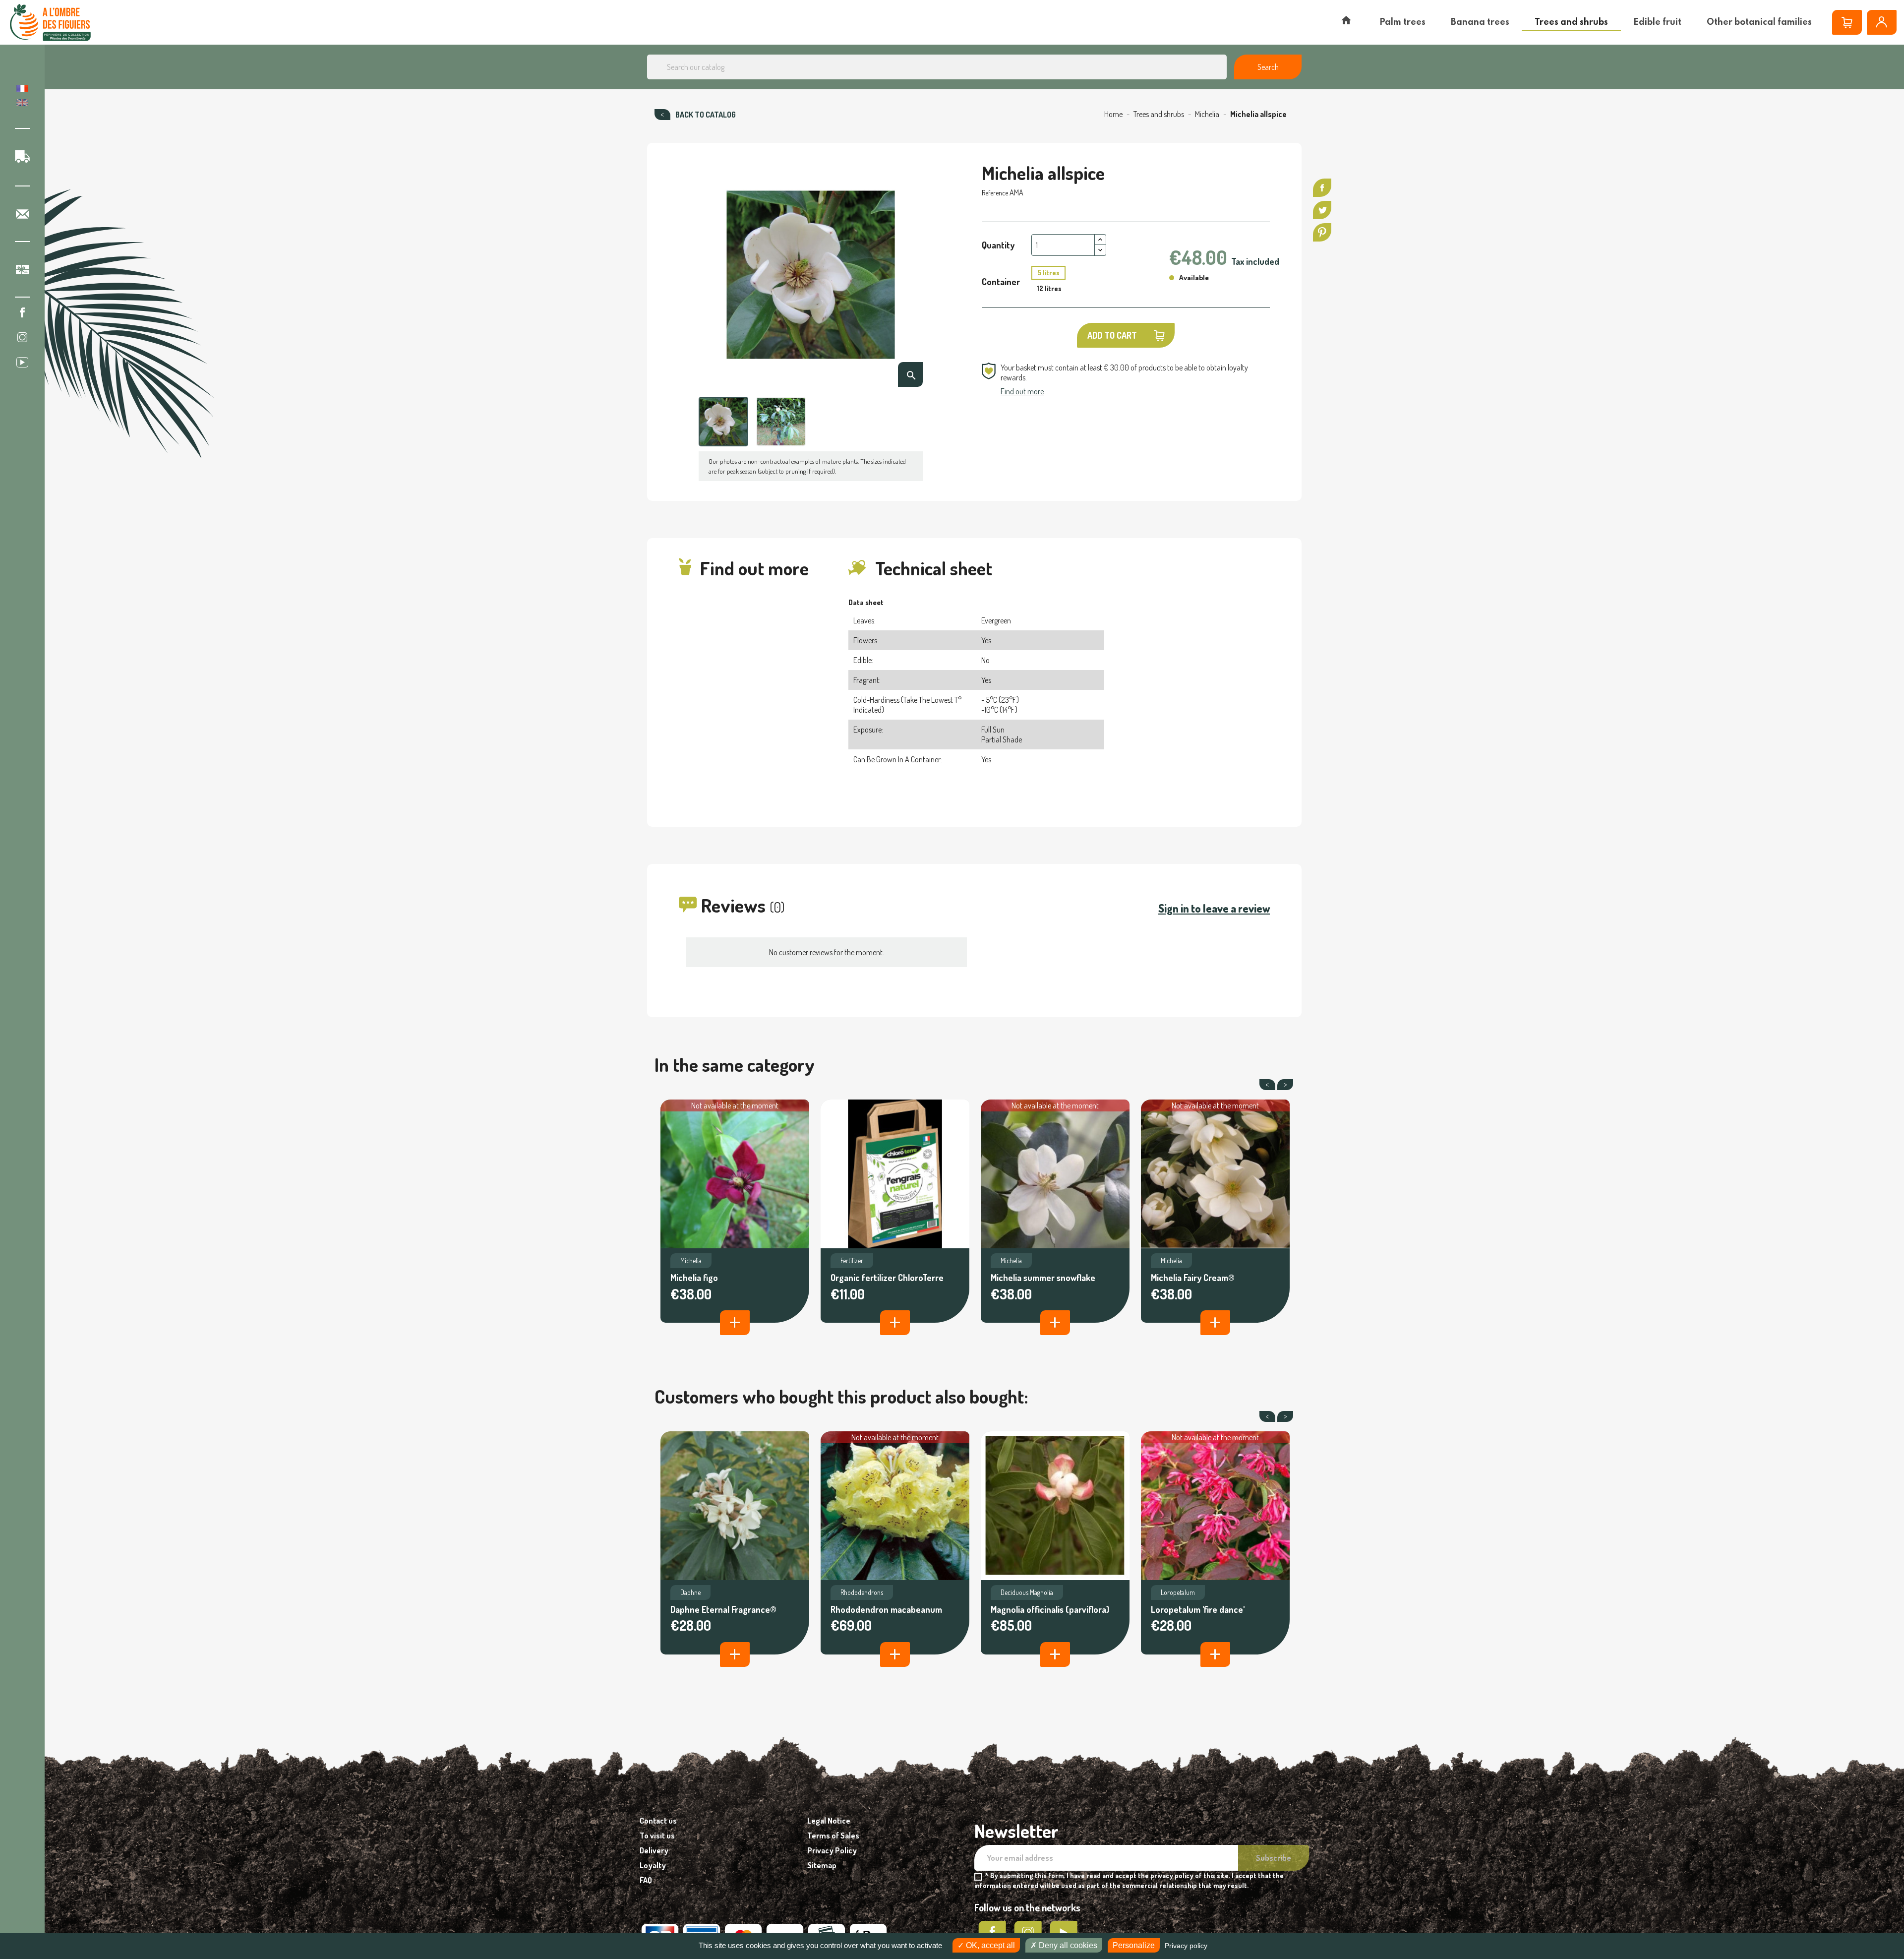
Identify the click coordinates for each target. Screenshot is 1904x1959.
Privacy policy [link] (1186, 1946)
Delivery (654, 1850)
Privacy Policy (832, 1850)
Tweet (1322, 210)
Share (1322, 188)
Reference (995, 193)
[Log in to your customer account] (1882, 22)
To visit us (657, 1836)
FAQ (646, 1880)
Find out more (1022, 391)
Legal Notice (829, 1821)
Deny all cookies (1067, 1945)
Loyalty (653, 1865)
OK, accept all (989, 1945)
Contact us (658, 1821)
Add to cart (1112, 335)
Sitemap (822, 1865)
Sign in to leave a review (1214, 908)
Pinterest (1322, 232)
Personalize (1134, 1945)
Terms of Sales (833, 1836)
